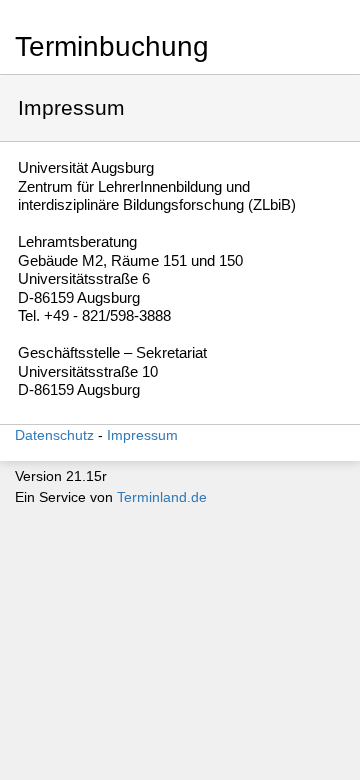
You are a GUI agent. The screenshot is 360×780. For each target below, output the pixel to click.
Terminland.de (162, 497)
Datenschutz (54, 435)
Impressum (142, 435)
